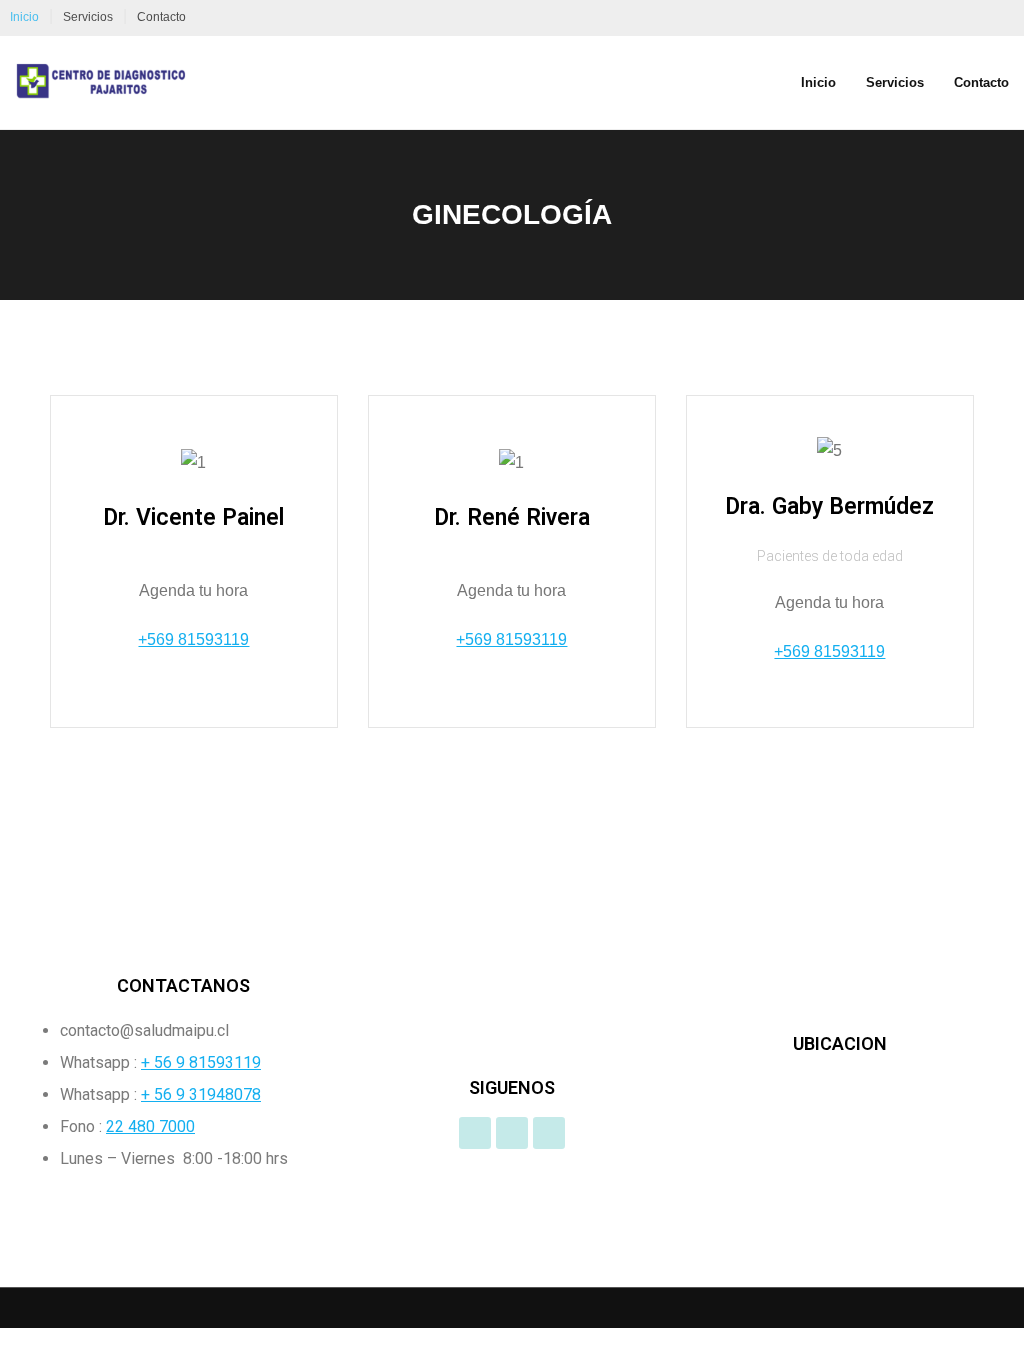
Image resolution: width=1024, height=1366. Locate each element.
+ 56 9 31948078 (201, 1094)
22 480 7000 (150, 1126)
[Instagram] (475, 1133)
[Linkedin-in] (549, 1133)
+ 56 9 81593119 (201, 1062)
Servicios (88, 17)
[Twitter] (512, 1133)
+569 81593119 (193, 639)
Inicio (24, 17)
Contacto (161, 17)
